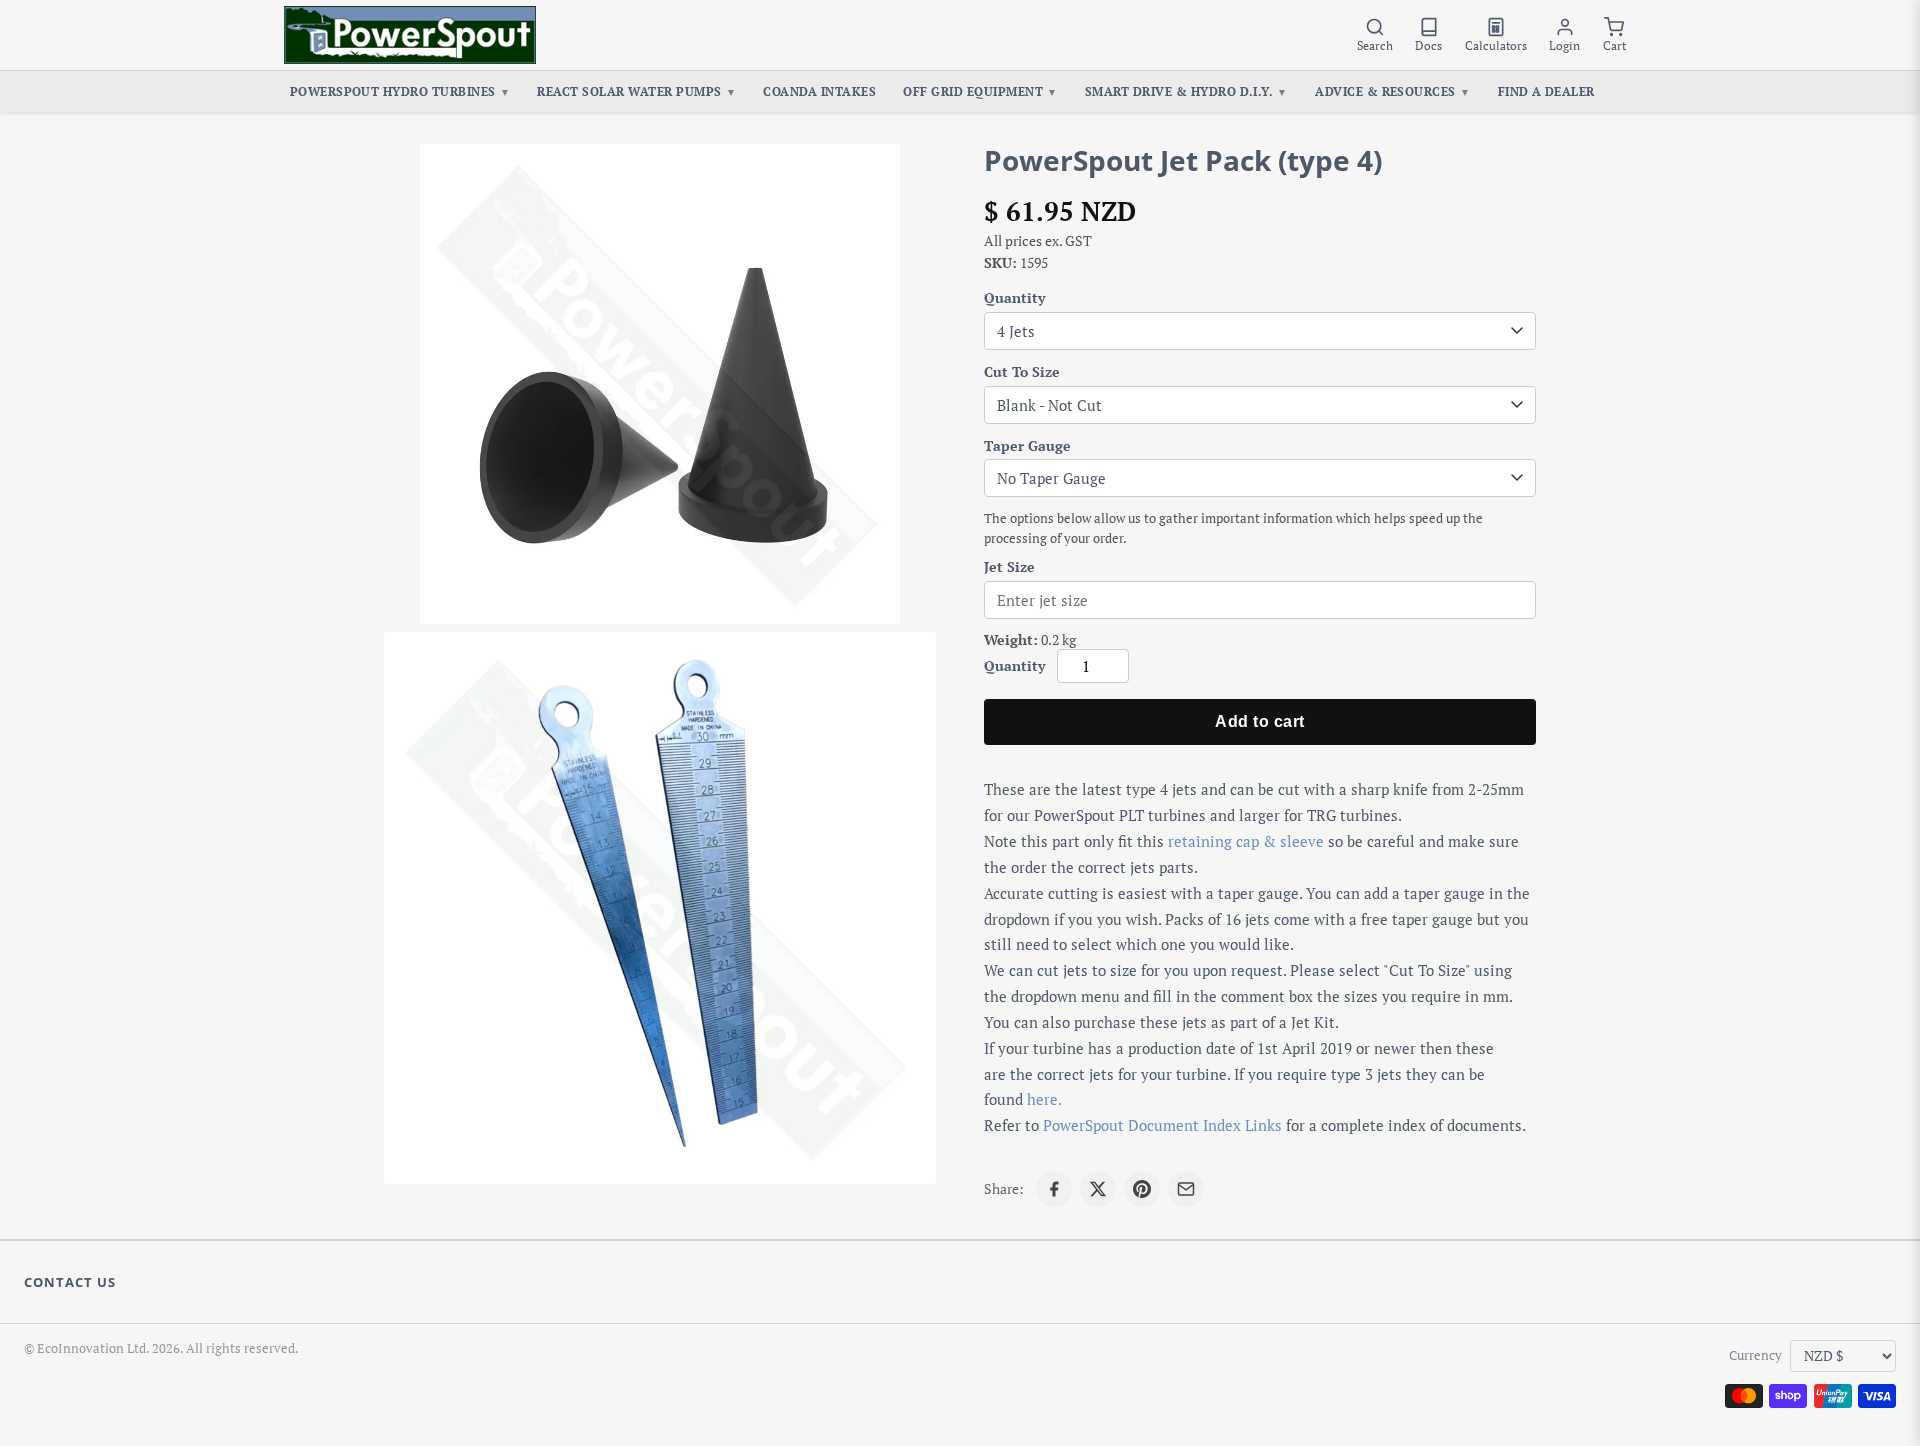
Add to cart (1259, 721)
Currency (1755, 1355)
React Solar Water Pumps (636, 91)
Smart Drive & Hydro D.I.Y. (1186, 91)
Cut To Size (1022, 371)
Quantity (1014, 297)
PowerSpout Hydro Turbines (400, 91)
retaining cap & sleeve (1246, 841)
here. (1044, 1099)
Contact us (70, 1282)
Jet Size (1009, 566)
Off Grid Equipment (980, 91)
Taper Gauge (1027, 445)
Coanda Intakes (819, 91)
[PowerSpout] (410, 35)
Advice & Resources (1392, 91)
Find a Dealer (1546, 91)
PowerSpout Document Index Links (1162, 1125)
